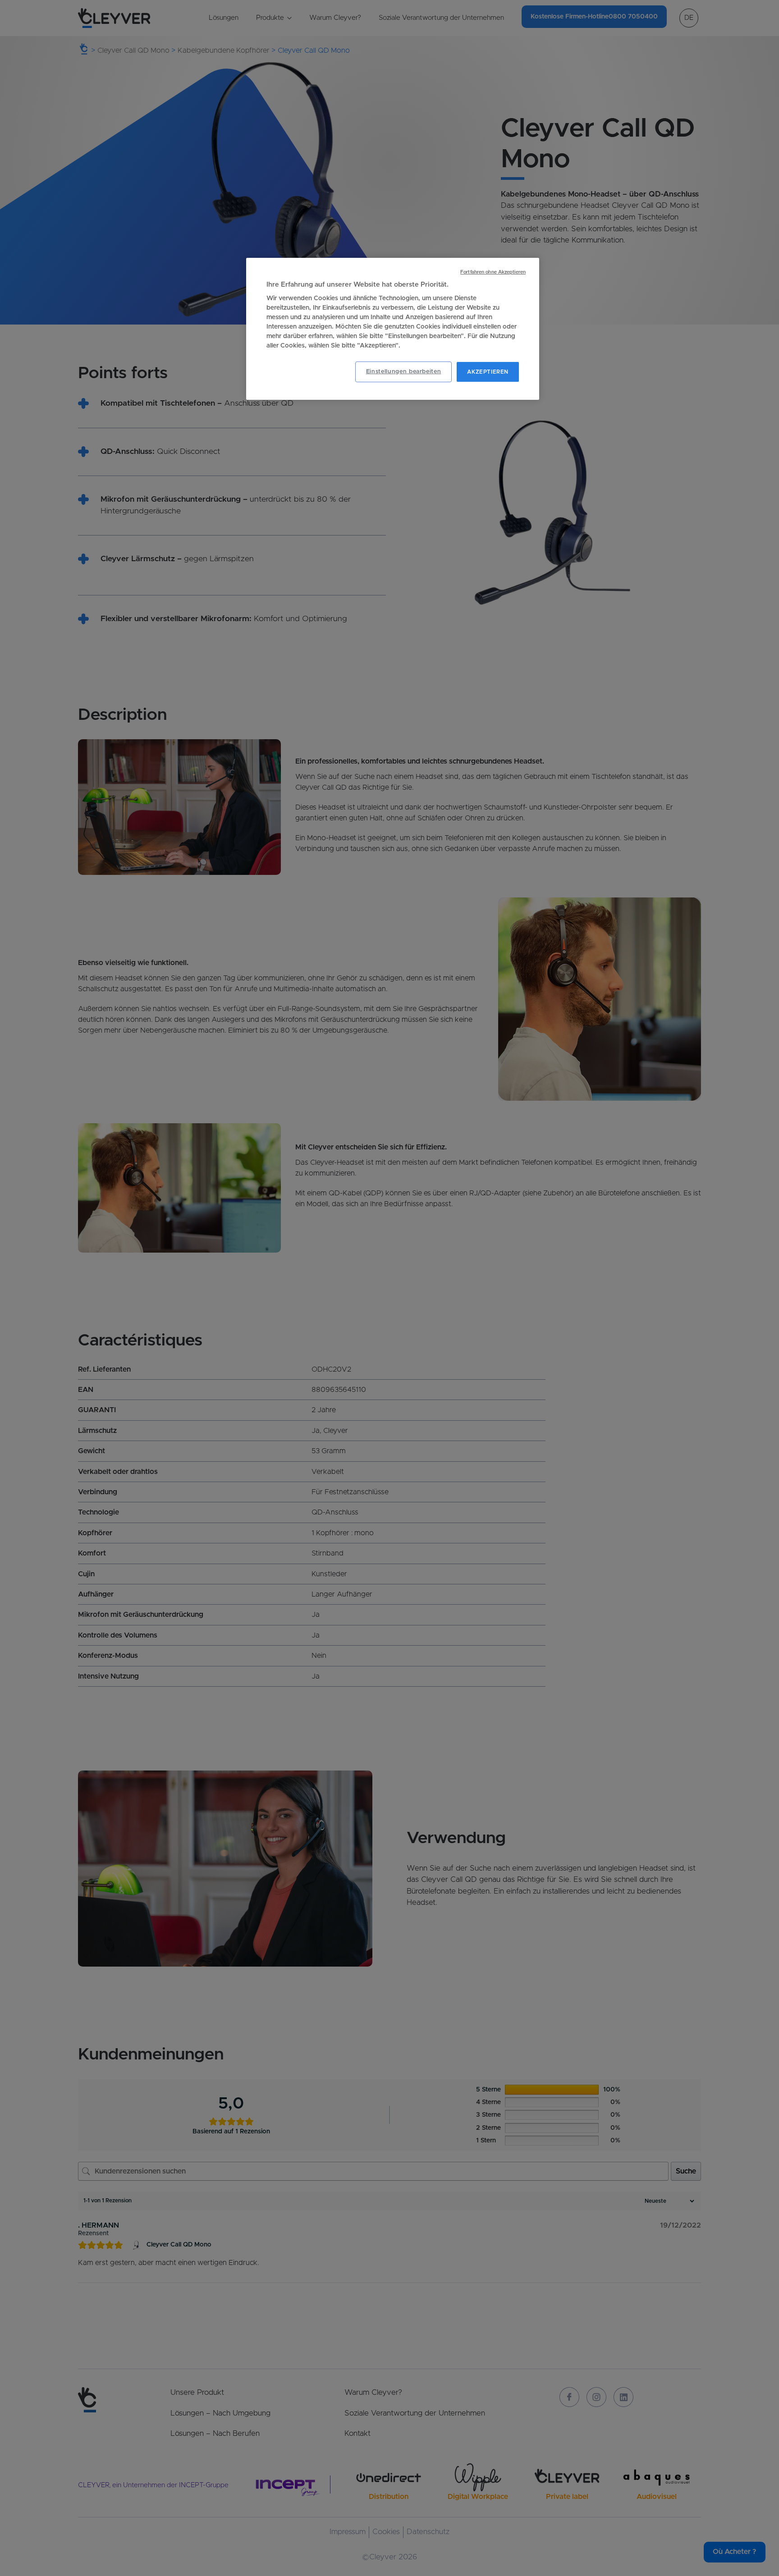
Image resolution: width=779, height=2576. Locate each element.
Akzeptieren (488, 372)
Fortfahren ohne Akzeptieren (493, 272)
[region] (393, 329)
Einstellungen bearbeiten (404, 372)
